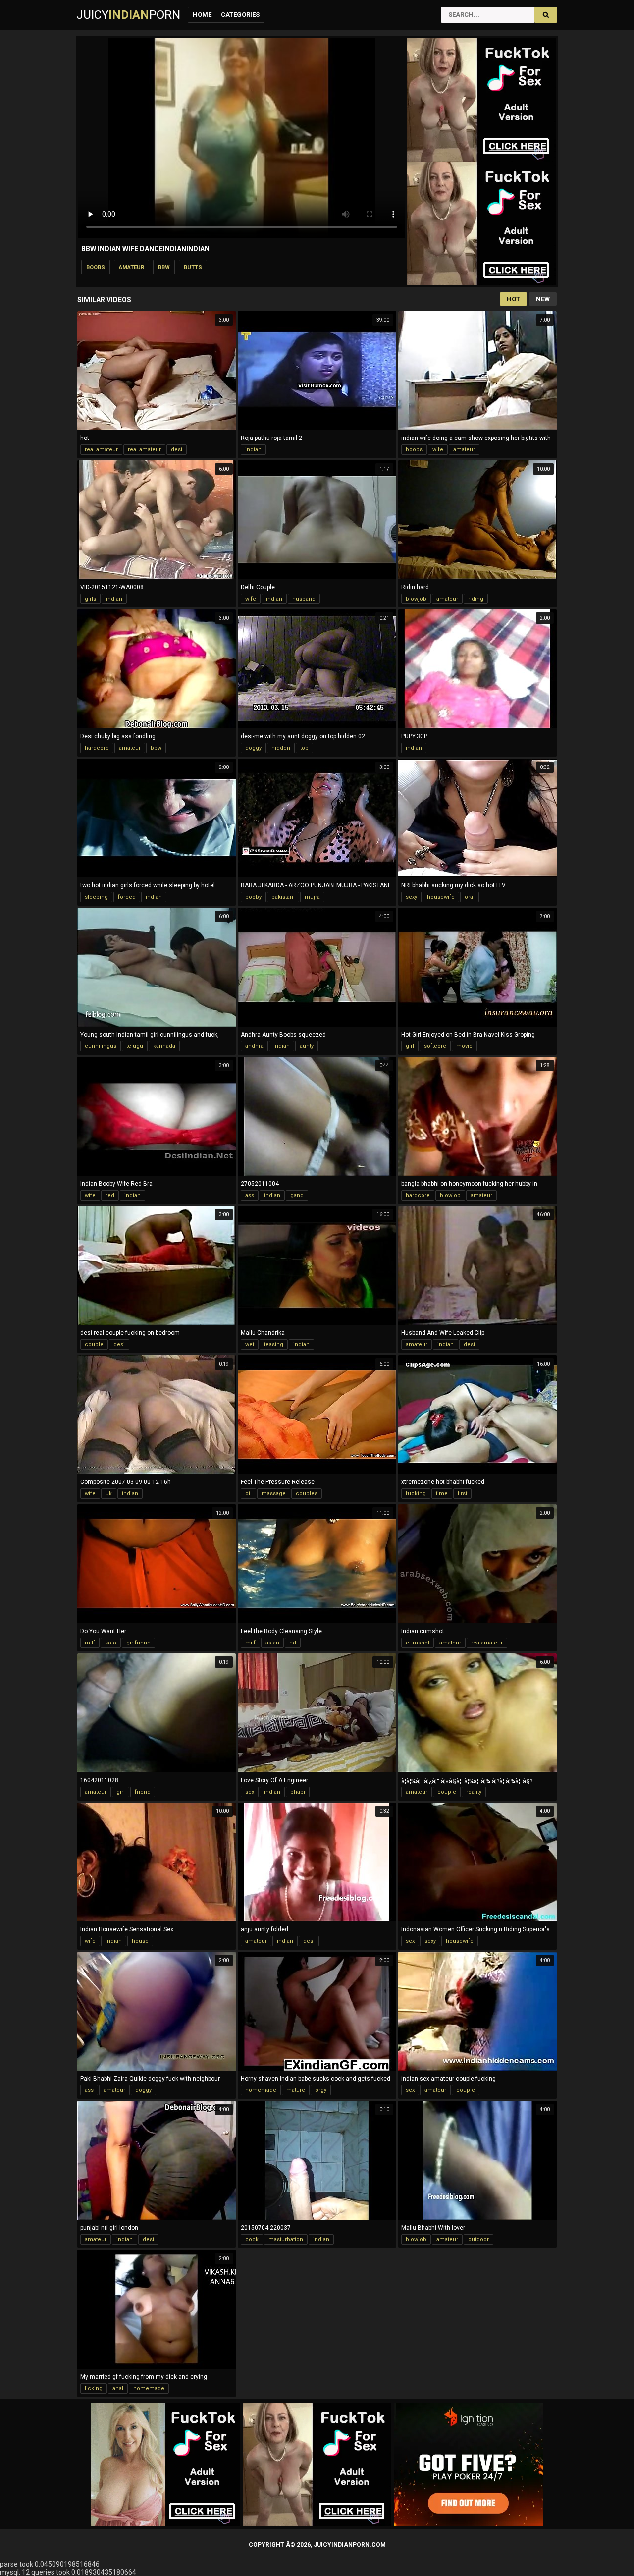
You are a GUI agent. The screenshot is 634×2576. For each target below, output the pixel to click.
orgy (321, 2090)
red (110, 1195)
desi (177, 450)
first (462, 1494)
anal (118, 2388)
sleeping (96, 897)
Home (202, 15)
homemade (261, 2090)
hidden (281, 748)
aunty (307, 1046)
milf (90, 1643)
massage (274, 1494)
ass (250, 1195)
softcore (435, 1046)
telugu (135, 1046)
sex (250, 1792)
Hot (513, 299)
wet (250, 1344)
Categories (240, 15)
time (442, 1494)
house (140, 1941)
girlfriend (138, 1643)
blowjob (416, 599)
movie (464, 1046)
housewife (441, 897)
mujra (312, 897)
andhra (254, 1046)
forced (127, 897)
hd (293, 1643)
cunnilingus (101, 1046)
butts (193, 267)
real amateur (101, 450)
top (304, 748)
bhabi (298, 1792)
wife (438, 450)
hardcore (97, 748)
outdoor (478, 2239)
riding (476, 599)
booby (253, 897)
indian (253, 450)
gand (297, 1195)
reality (474, 1792)
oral (470, 897)
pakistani (283, 897)
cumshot (418, 1643)
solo (111, 1643)
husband (304, 599)
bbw (164, 267)
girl (410, 1046)
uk (109, 1494)
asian (272, 1643)
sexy (411, 897)
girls (90, 599)
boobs (96, 267)
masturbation (286, 2239)
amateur (132, 267)
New (543, 299)
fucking (416, 1494)
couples (307, 1494)
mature (296, 2090)
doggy (253, 748)
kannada (164, 1046)
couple (94, 1344)
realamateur (487, 1643)
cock (252, 2239)
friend (143, 1792)
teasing (274, 1344)
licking (94, 2388)
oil (248, 1494)
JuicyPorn (128, 15)
